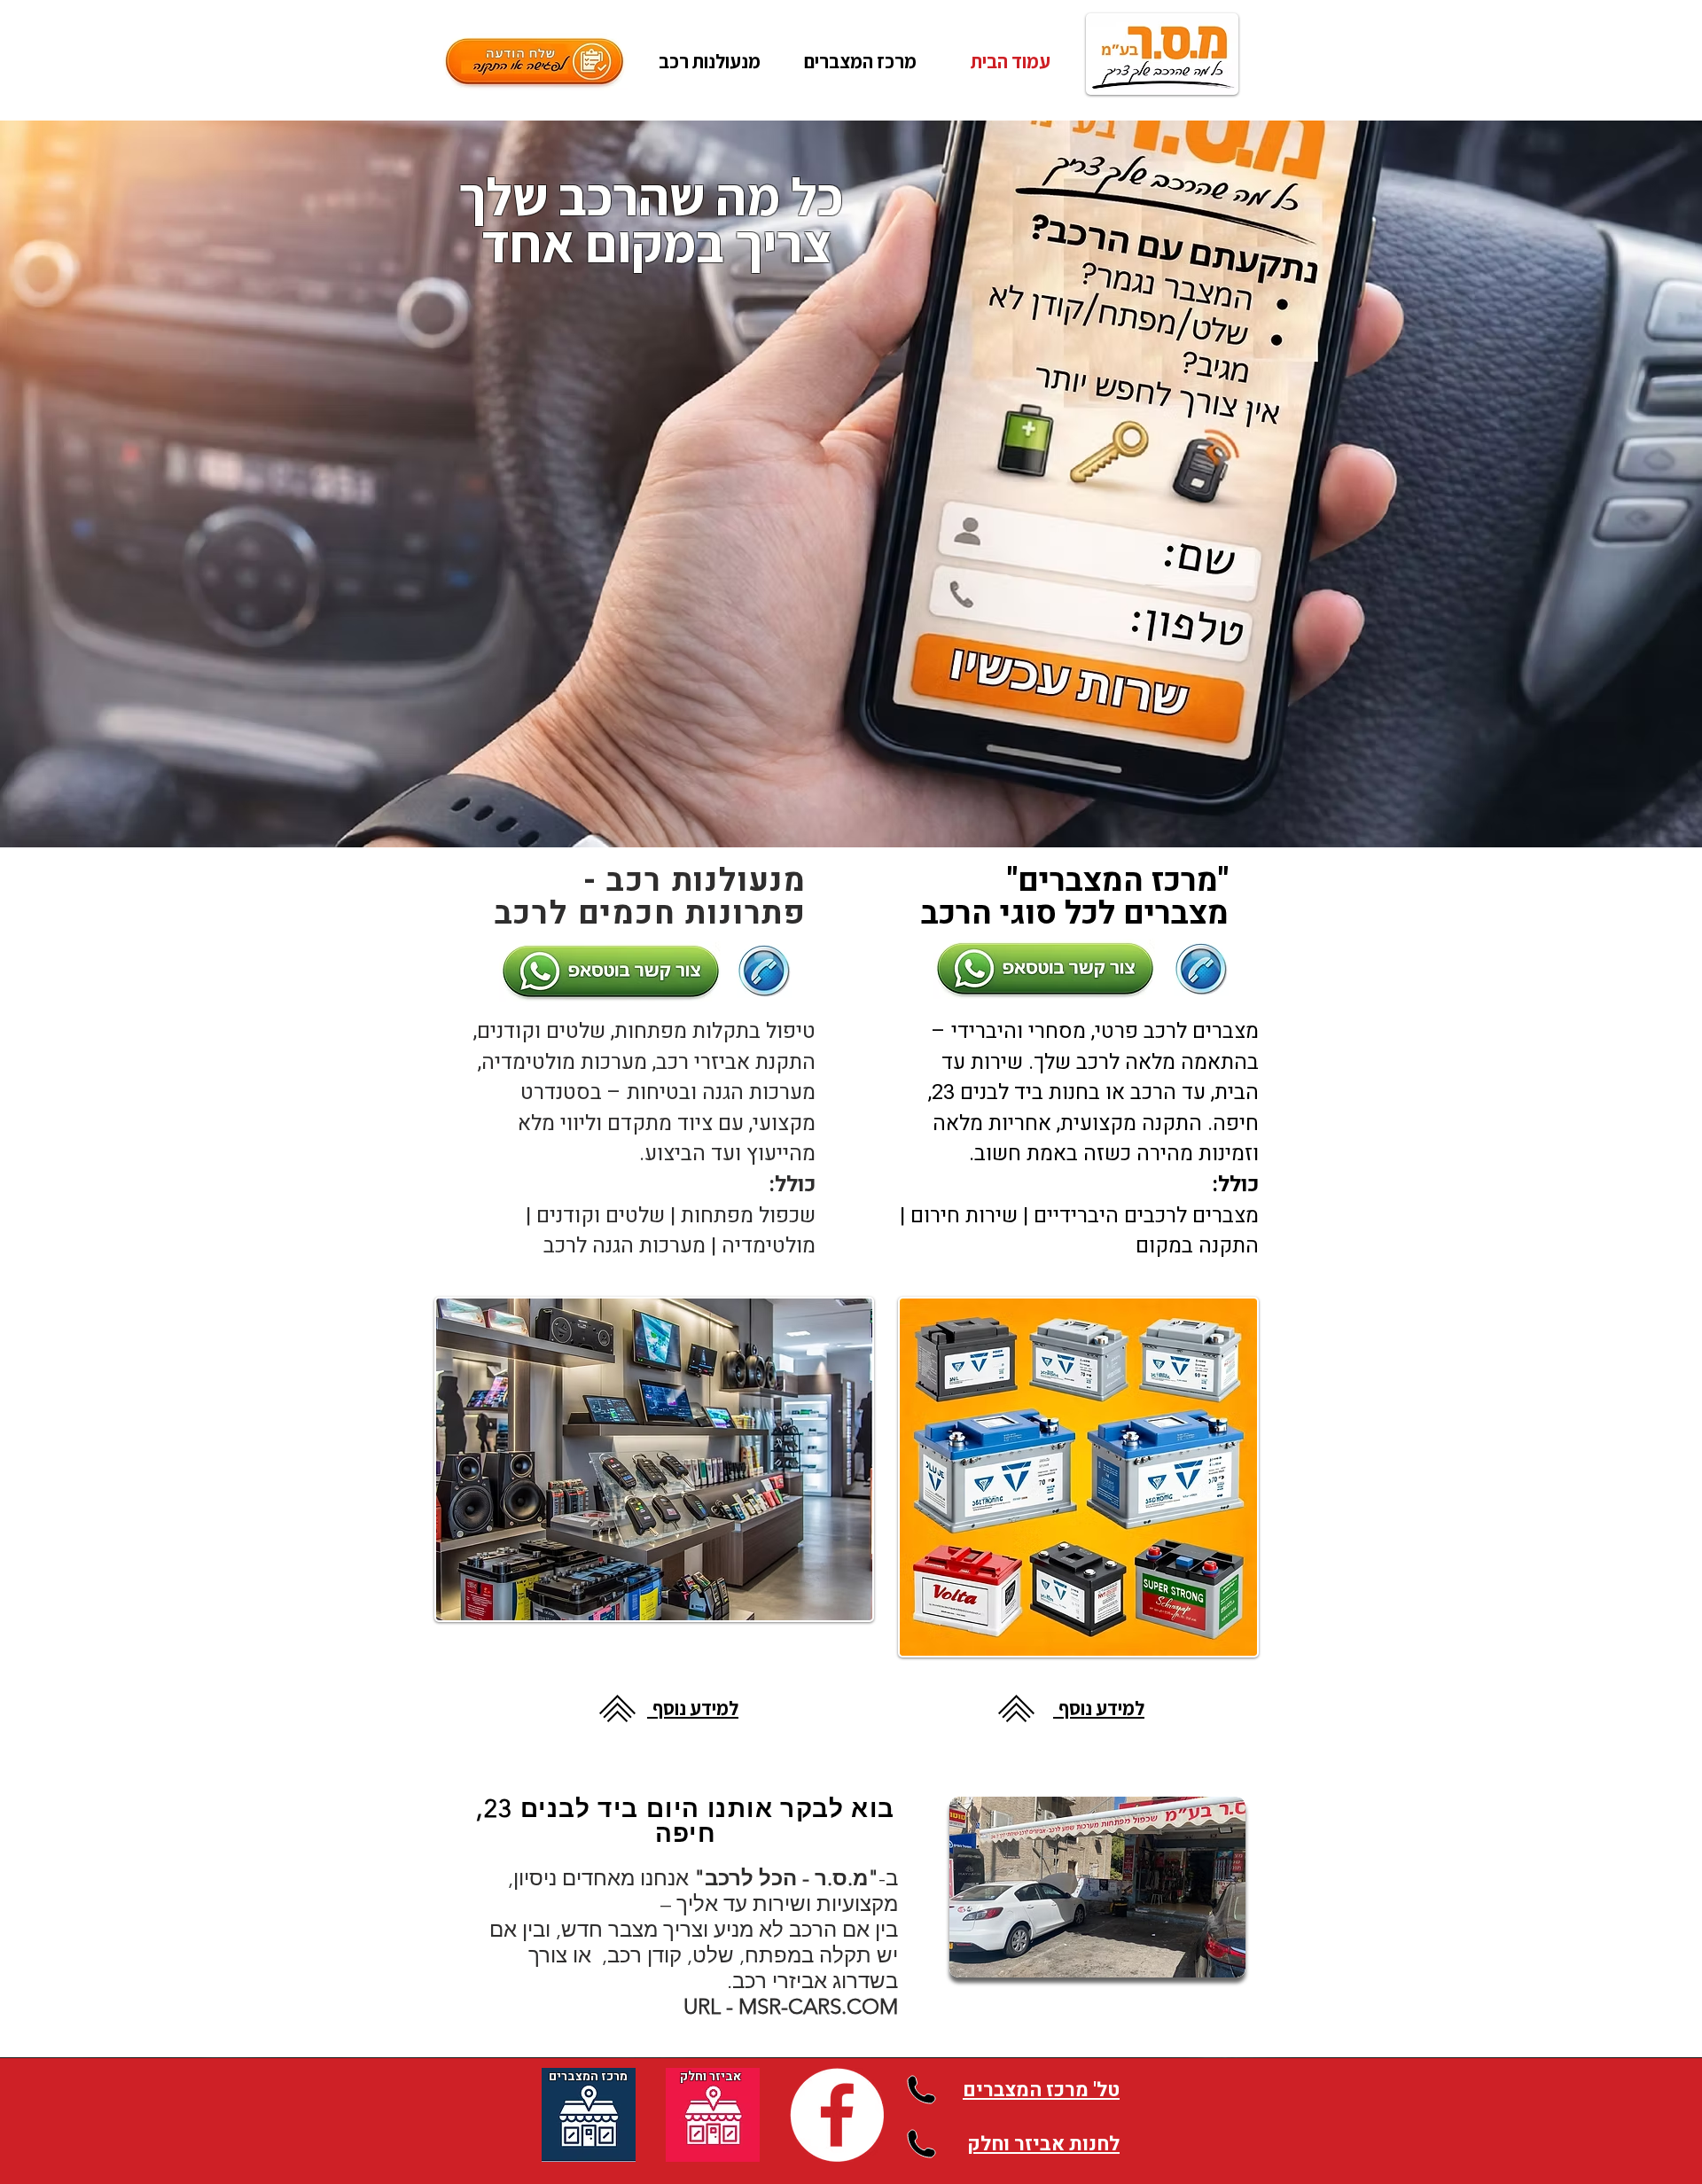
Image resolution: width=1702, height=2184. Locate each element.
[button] (860, 61)
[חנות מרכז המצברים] (589, 2115)
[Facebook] (837, 2115)
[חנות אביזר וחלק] (713, 2115)
